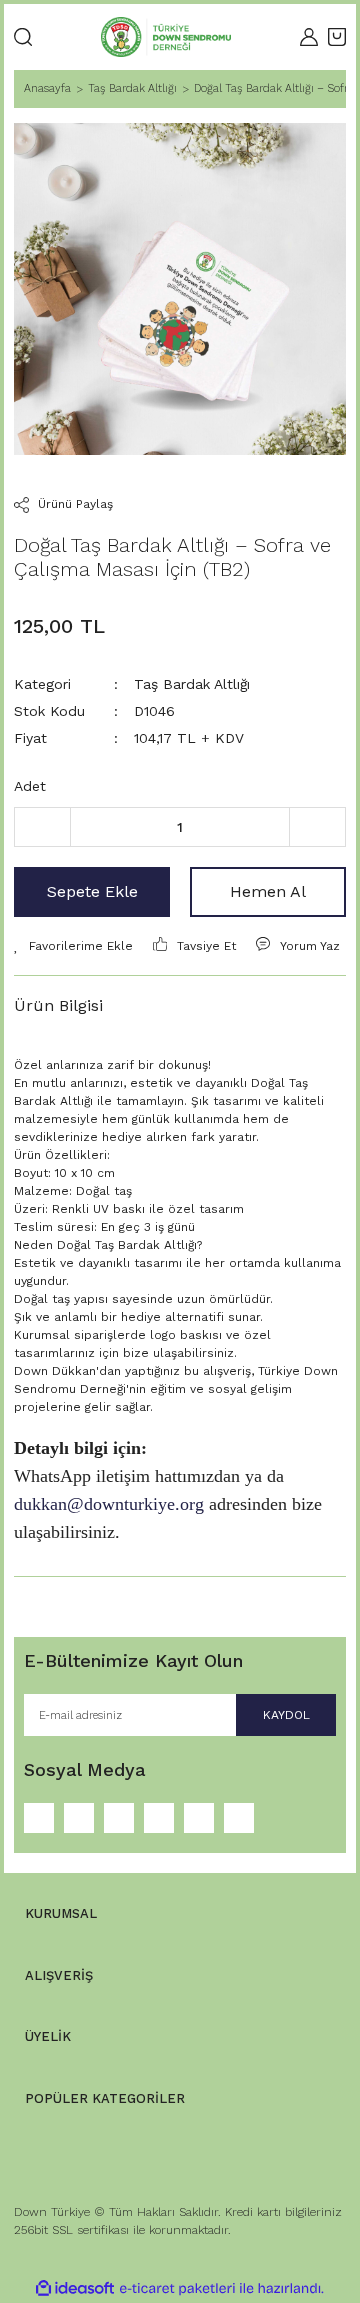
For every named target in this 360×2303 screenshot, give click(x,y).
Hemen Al (268, 891)
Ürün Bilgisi (58, 1005)
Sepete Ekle (92, 891)
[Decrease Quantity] (42, 827)
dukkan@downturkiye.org (109, 1504)
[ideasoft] (75, 2288)
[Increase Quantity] (317, 827)
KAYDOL (286, 1715)
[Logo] (166, 37)
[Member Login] (309, 37)
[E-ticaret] (177, 2289)
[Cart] (337, 37)
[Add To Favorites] (73, 946)
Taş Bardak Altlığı (192, 684)
